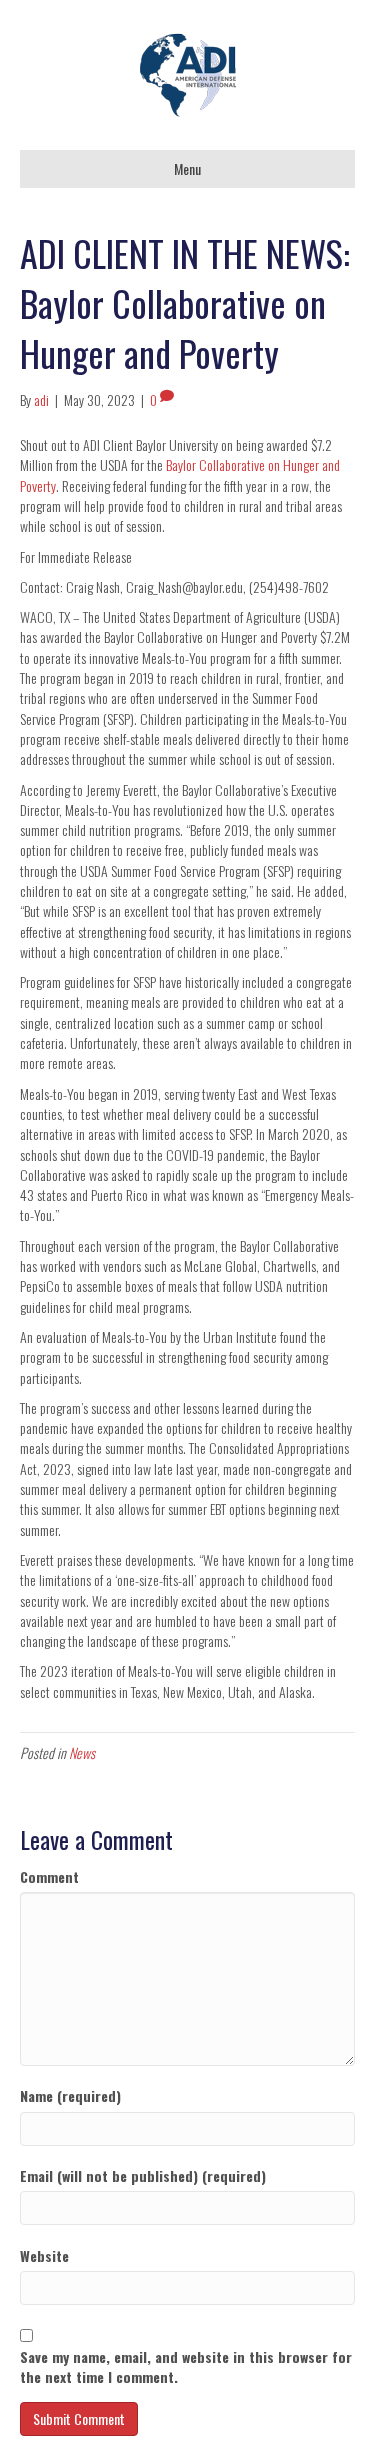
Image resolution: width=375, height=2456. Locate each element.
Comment (49, 1877)
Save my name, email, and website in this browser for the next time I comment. (186, 2367)
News (82, 1752)
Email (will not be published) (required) (143, 2176)
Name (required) (70, 2096)
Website (44, 2256)
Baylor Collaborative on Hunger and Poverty (180, 474)
